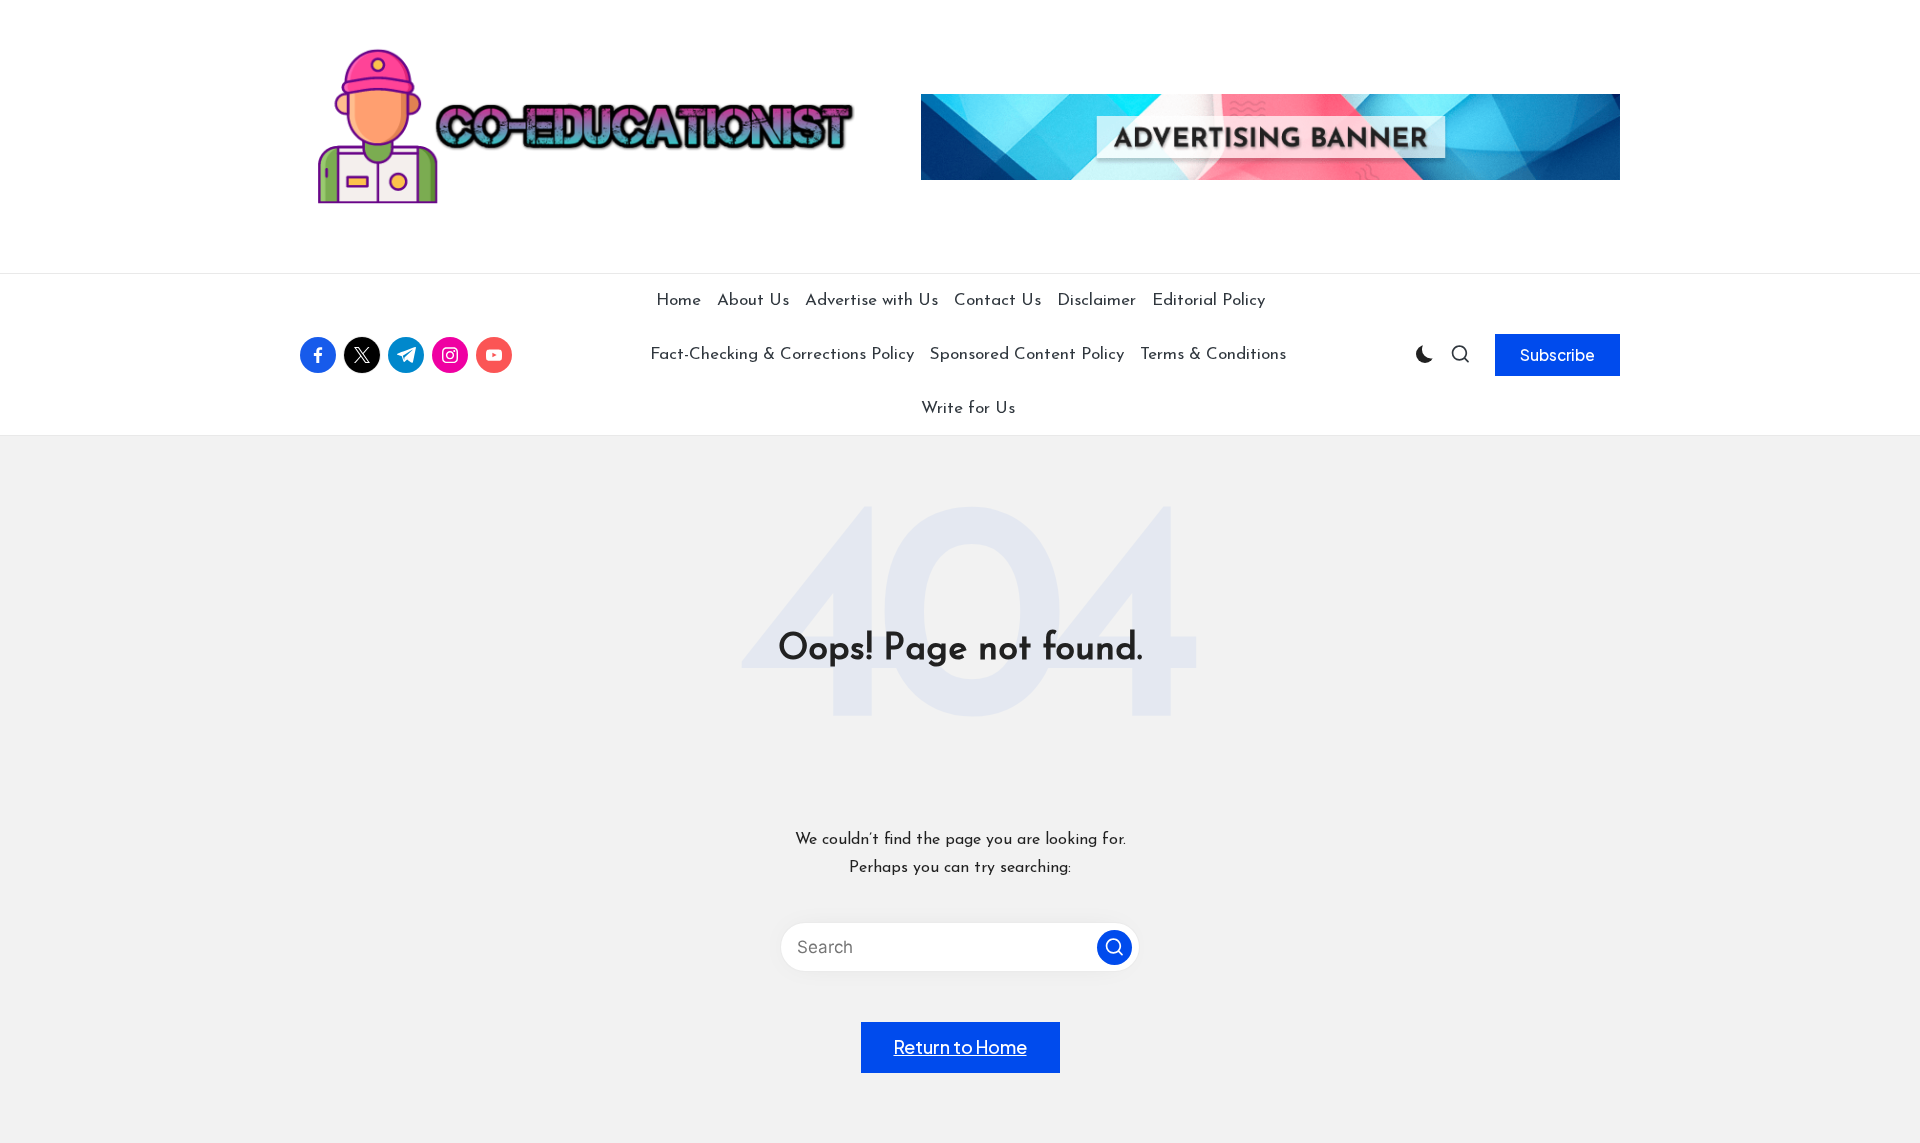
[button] (1557, 355)
